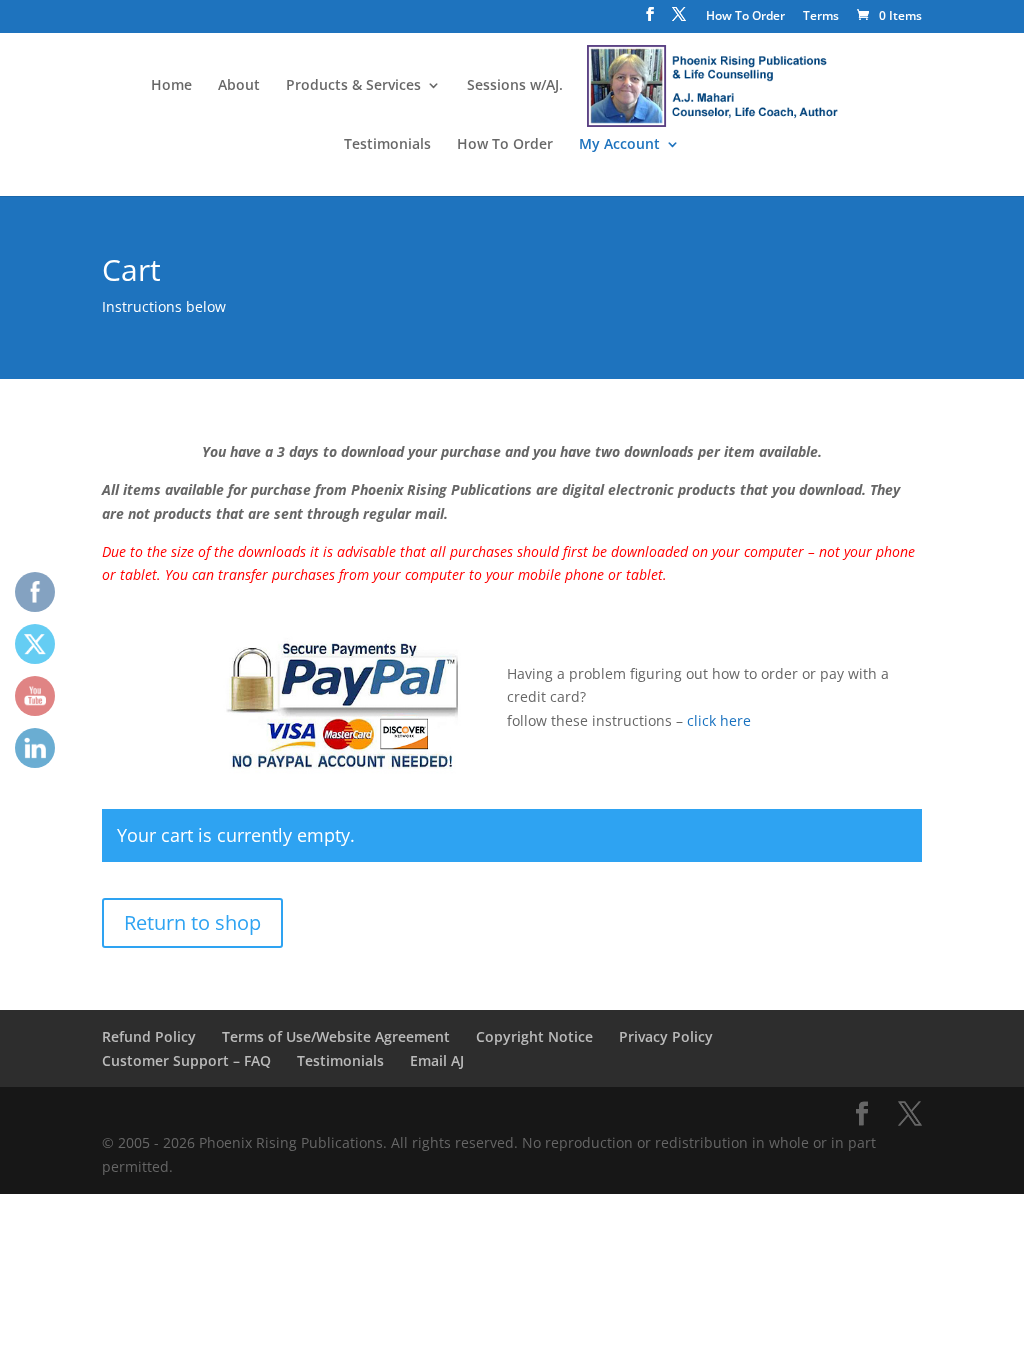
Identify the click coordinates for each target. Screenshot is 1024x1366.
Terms (821, 17)
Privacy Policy (666, 1036)
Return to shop (192, 922)
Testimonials (387, 145)
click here (719, 720)
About (239, 86)
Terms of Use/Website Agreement (336, 1036)
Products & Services (353, 86)
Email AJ (437, 1060)
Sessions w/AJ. (515, 86)
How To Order (745, 17)
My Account (619, 145)
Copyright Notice (534, 1036)
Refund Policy (149, 1036)
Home (171, 86)
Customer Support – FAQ (186, 1060)
